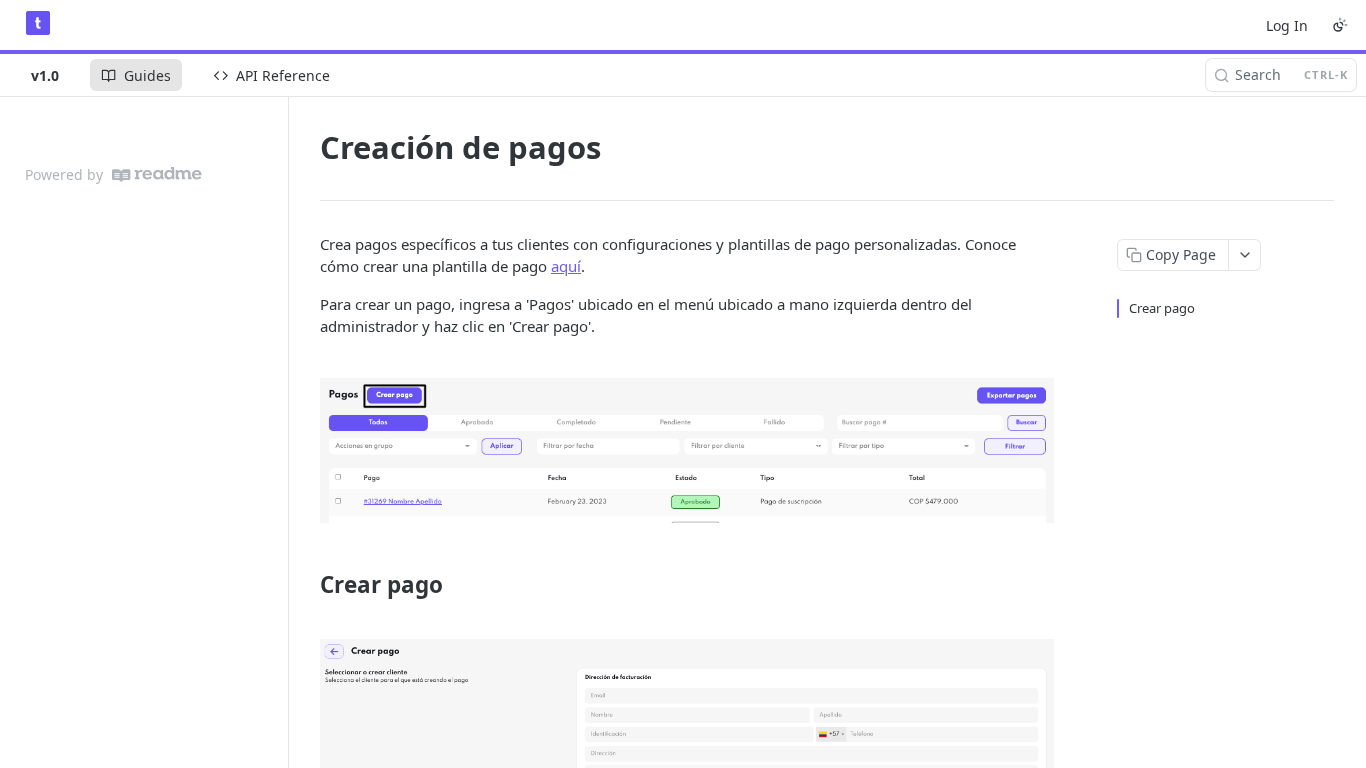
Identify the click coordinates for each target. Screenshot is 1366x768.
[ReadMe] (157, 174)
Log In (1287, 25)
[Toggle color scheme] (1340, 25)
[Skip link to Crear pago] (306, 585)
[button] (687, 450)
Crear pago (1162, 308)
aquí (566, 266)
